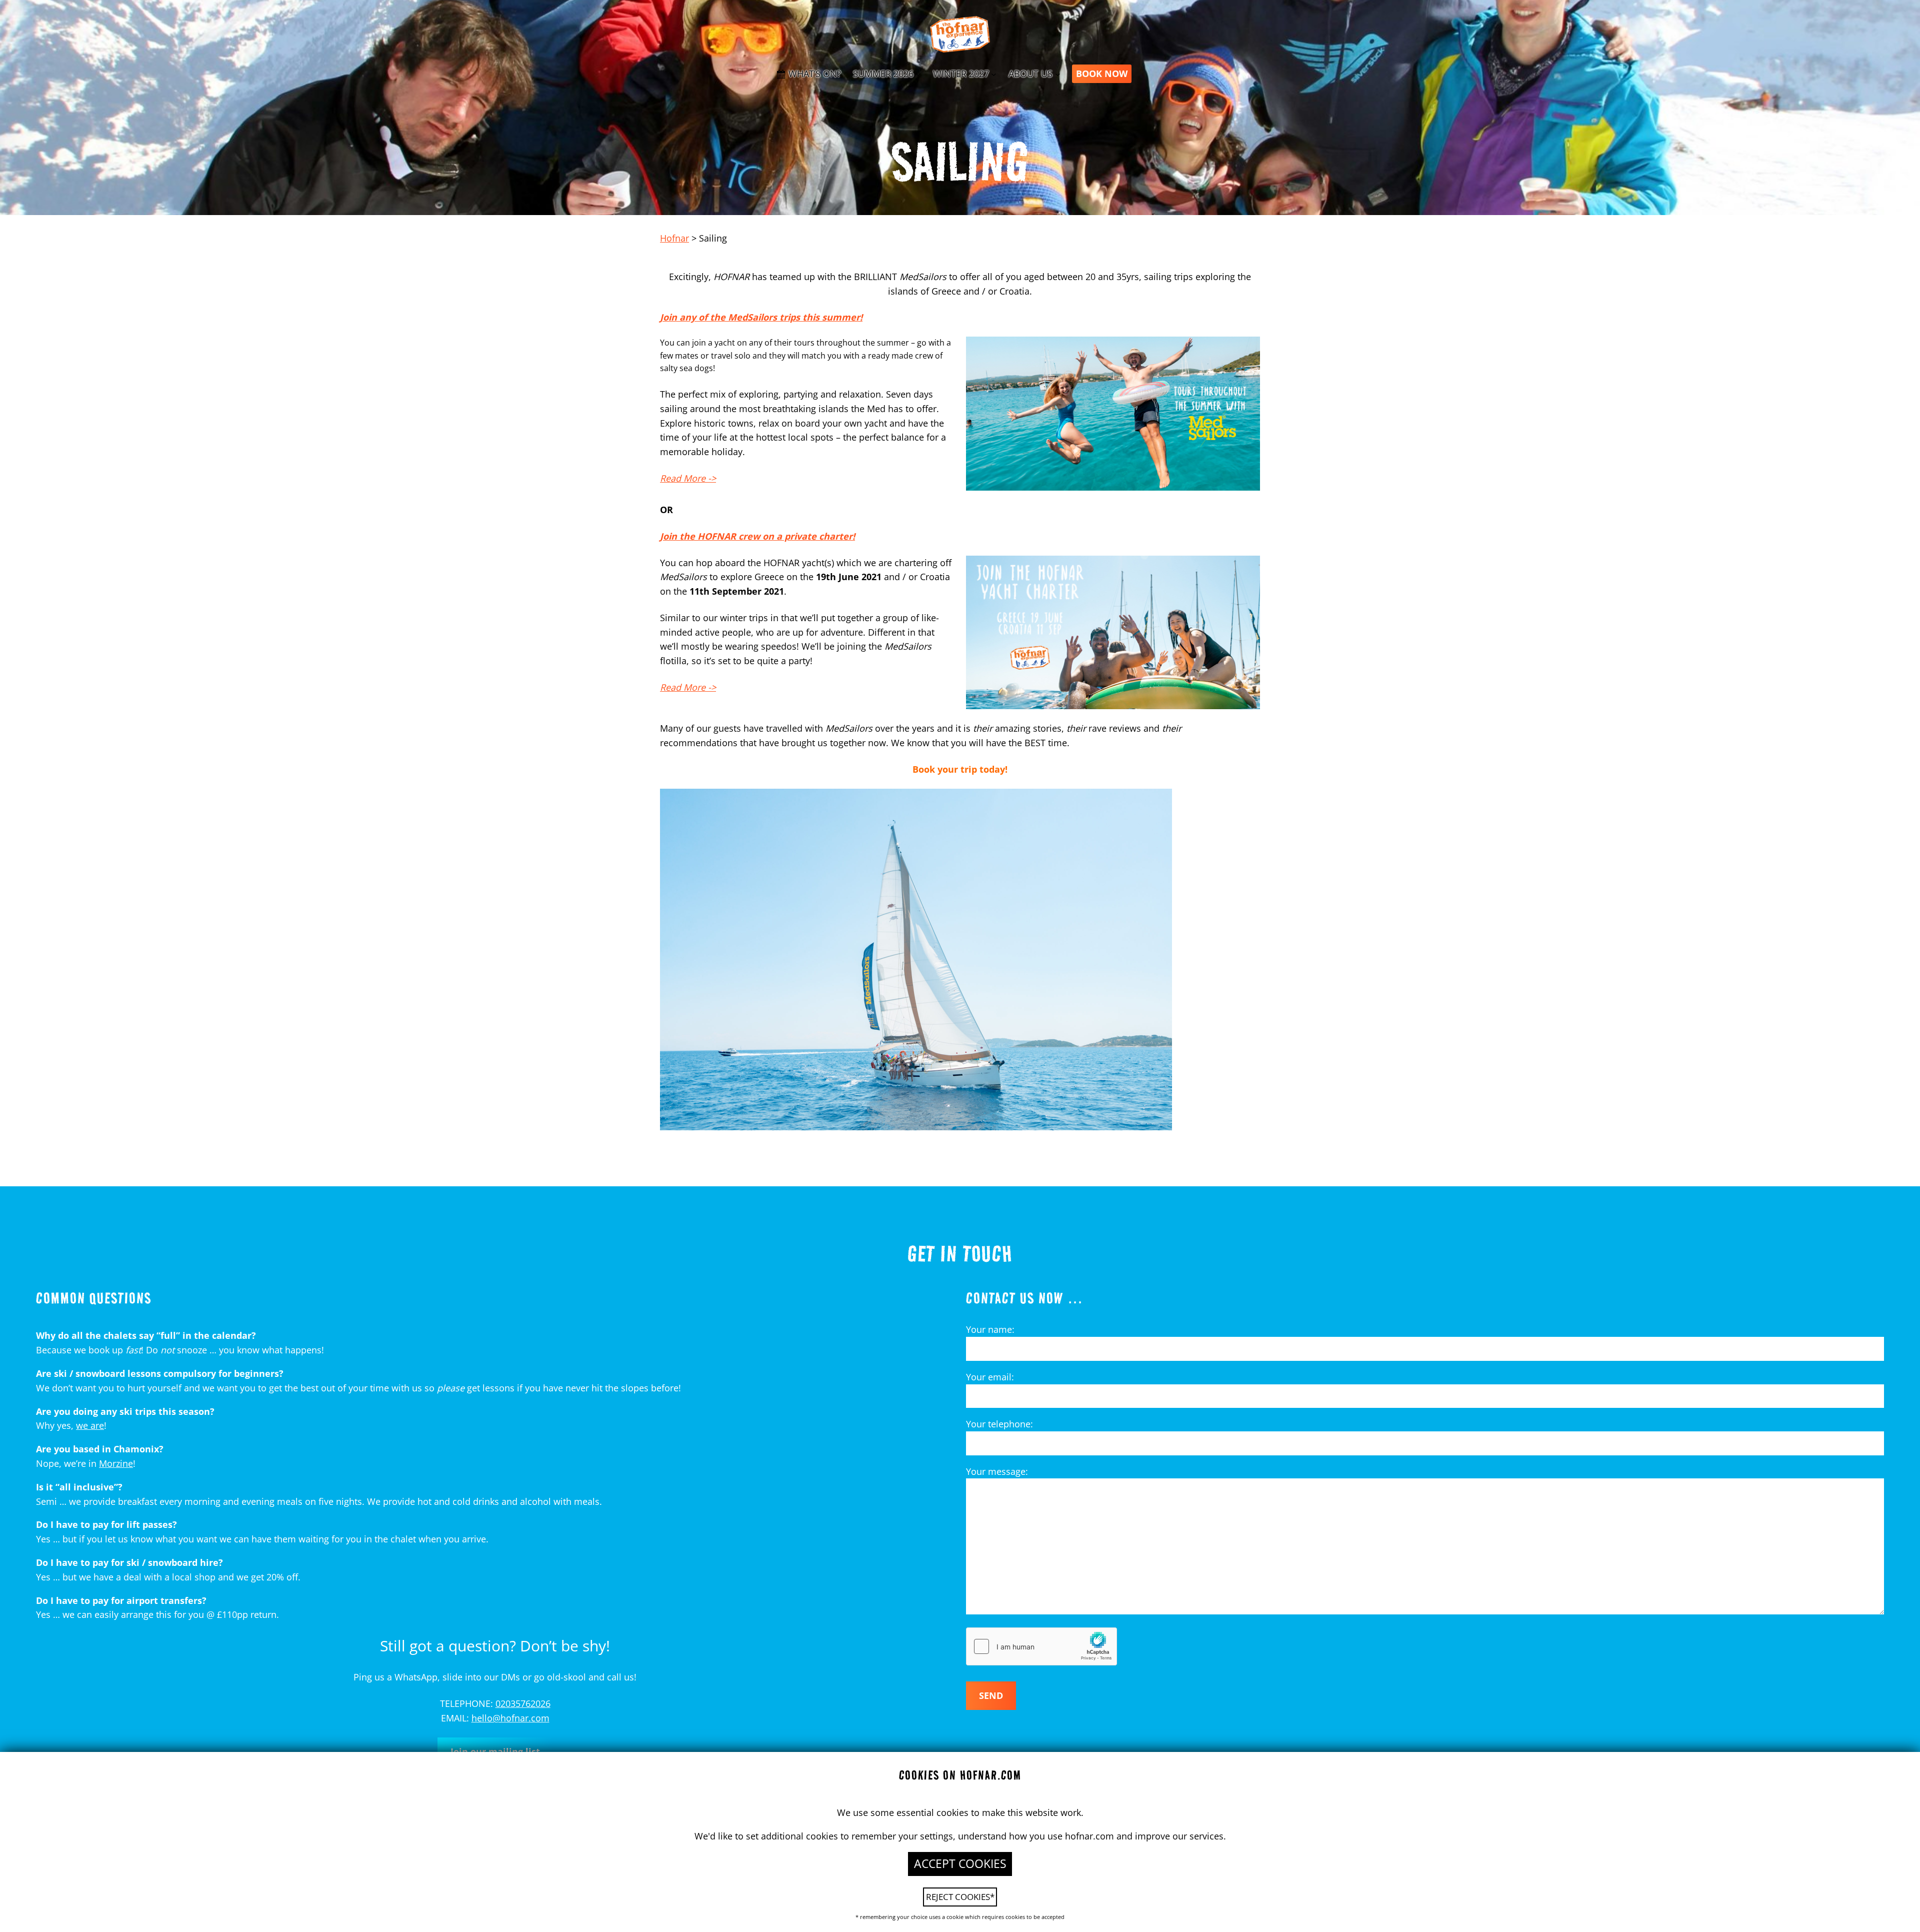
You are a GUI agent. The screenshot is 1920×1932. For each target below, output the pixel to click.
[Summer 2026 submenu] (918, 74)
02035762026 (523, 1703)
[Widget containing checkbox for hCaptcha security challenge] (1041, 1646)
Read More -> (688, 478)
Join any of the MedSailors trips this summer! (761, 317)
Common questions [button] (94, 1298)
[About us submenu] (1058, 74)
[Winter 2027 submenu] (994, 74)
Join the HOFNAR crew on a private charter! (757, 536)
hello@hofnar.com (510, 1718)
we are (90, 1425)
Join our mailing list (495, 1751)
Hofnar (674, 238)
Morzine (116, 1463)
